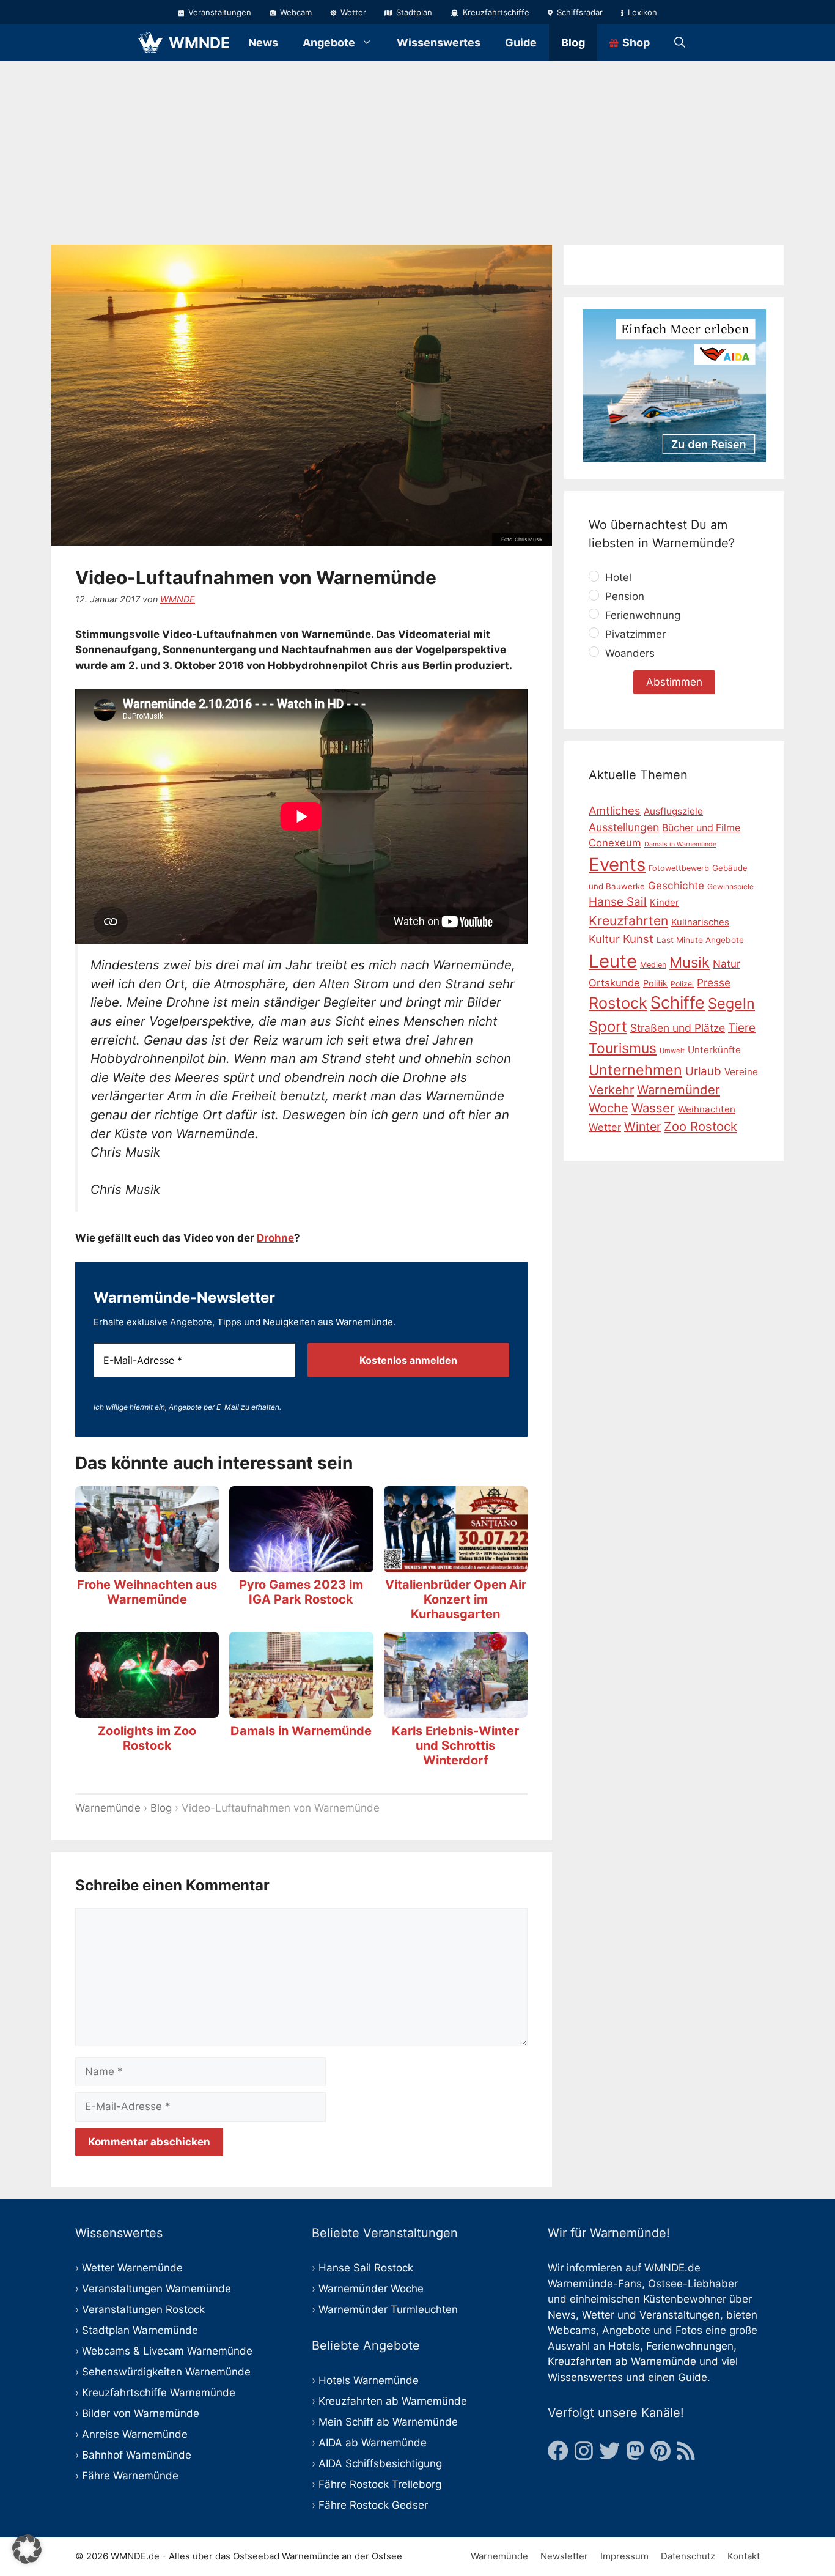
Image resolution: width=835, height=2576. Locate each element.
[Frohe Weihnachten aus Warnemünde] (147, 1564)
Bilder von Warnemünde (141, 2413)
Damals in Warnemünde (301, 1731)
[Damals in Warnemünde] (301, 1710)
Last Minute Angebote (700, 939)
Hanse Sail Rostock (366, 2268)
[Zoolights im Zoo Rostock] (147, 1710)
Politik (655, 983)
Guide (521, 43)
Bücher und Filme (701, 827)
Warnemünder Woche (371, 2289)
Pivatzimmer (634, 634)
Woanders (628, 653)
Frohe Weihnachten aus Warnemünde (147, 1592)
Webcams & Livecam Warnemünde (167, 2351)
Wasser (653, 1108)
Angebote (329, 43)
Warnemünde (108, 1808)
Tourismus (623, 1048)
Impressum (624, 2556)
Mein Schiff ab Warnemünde (388, 2422)
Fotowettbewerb (679, 868)
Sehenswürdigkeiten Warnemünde (166, 2372)
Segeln (731, 1003)
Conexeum (615, 843)
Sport (608, 1027)
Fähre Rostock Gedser (373, 2505)
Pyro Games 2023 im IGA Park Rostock (301, 1592)
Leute (613, 960)
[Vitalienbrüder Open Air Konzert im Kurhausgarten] (456, 1564)
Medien (653, 964)
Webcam (295, 12)
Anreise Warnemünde (135, 2434)
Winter (642, 1127)
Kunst (638, 938)
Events (617, 864)
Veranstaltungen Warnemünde (156, 2289)
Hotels (624, 2346)
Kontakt (744, 2556)
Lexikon (641, 12)
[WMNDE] (150, 43)
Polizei (682, 983)
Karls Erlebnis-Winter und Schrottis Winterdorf (455, 1745)
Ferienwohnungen (690, 2346)
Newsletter (564, 2556)
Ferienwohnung (641, 615)
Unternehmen (635, 1069)
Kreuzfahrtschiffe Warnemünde (159, 2393)
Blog (573, 43)
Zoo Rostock (701, 1126)
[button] (27, 2549)
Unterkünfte (714, 1050)
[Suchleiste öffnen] (680, 43)
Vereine (741, 1071)
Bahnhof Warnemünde (137, 2455)
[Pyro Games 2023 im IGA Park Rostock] (301, 1564)
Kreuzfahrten (628, 921)
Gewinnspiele (730, 886)
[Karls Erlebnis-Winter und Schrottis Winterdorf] (456, 1710)
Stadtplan (413, 12)
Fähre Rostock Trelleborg (380, 2484)
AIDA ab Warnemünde (373, 2443)
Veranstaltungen (219, 12)
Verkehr (611, 1089)
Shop (635, 43)
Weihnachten (707, 1109)
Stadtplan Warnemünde (140, 2330)
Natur (726, 963)
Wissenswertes (439, 43)
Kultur (604, 938)
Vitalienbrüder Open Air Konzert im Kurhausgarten (456, 1599)
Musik (690, 962)
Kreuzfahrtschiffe (495, 12)
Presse (714, 982)
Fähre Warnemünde (130, 2476)
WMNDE (199, 43)
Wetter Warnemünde (132, 2268)
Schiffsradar (579, 12)
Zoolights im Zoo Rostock (147, 1738)
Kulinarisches (700, 922)
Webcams (572, 2330)
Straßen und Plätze (678, 1028)
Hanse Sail (618, 902)
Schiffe (678, 1003)
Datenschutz (688, 2556)
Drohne (275, 1238)
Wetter (352, 12)
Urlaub (703, 1071)
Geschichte (676, 886)
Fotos (689, 2330)
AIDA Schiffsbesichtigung (380, 2463)
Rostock (618, 1003)
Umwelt (672, 1051)
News (263, 43)
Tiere (742, 1028)
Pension (623, 596)
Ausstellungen (624, 827)
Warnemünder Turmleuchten (388, 2309)
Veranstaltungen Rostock (143, 2309)
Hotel (617, 577)
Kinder (664, 903)
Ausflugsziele (673, 811)
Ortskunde (614, 982)
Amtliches (615, 810)
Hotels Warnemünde (369, 2380)
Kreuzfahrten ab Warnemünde (393, 2401)
